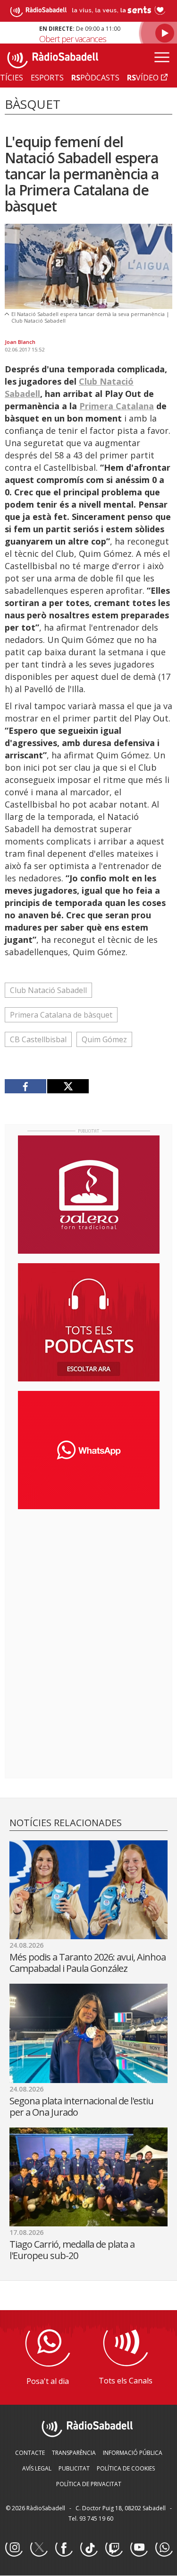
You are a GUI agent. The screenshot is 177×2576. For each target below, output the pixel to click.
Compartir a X (68, 1086)
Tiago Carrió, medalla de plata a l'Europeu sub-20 (72, 2250)
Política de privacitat (89, 2484)
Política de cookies (126, 2468)
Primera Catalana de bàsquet (61, 1015)
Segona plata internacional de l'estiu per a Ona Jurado (81, 2106)
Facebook (64, 2548)
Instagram (14, 2548)
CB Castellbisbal (38, 1039)
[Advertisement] (89, 1578)
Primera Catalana (117, 406)
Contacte (30, 2453)
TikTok (89, 2548)
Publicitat (74, 2468)
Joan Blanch (20, 342)
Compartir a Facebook (26, 1086)
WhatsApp (164, 2548)
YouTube (139, 2548)
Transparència (74, 2453)
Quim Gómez (104, 1039)
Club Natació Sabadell (48, 990)
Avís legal (37, 2468)
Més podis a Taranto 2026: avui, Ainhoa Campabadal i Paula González (88, 1963)
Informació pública (133, 2453)
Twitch (114, 2548)
